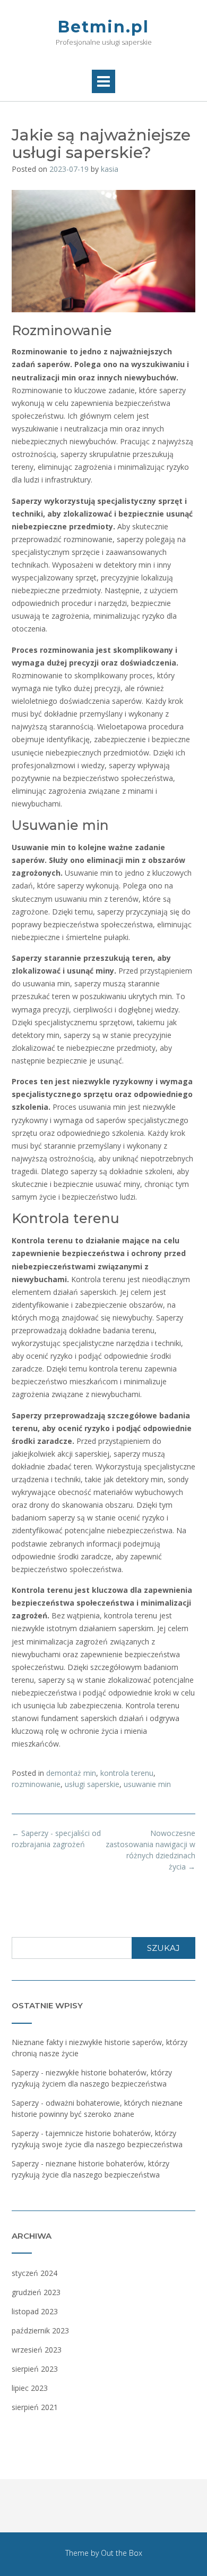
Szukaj (163, 1948)
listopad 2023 (35, 2311)
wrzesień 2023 (37, 2350)
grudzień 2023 (36, 2292)
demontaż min (71, 1773)
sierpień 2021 (35, 2407)
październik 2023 (40, 2330)
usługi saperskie (92, 1784)
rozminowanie (36, 1784)
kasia (110, 169)
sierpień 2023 (35, 2369)
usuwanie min (147, 1784)
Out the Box (122, 2553)
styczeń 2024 (34, 2273)
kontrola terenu (127, 1773)
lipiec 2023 (30, 2388)
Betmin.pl (103, 27)
